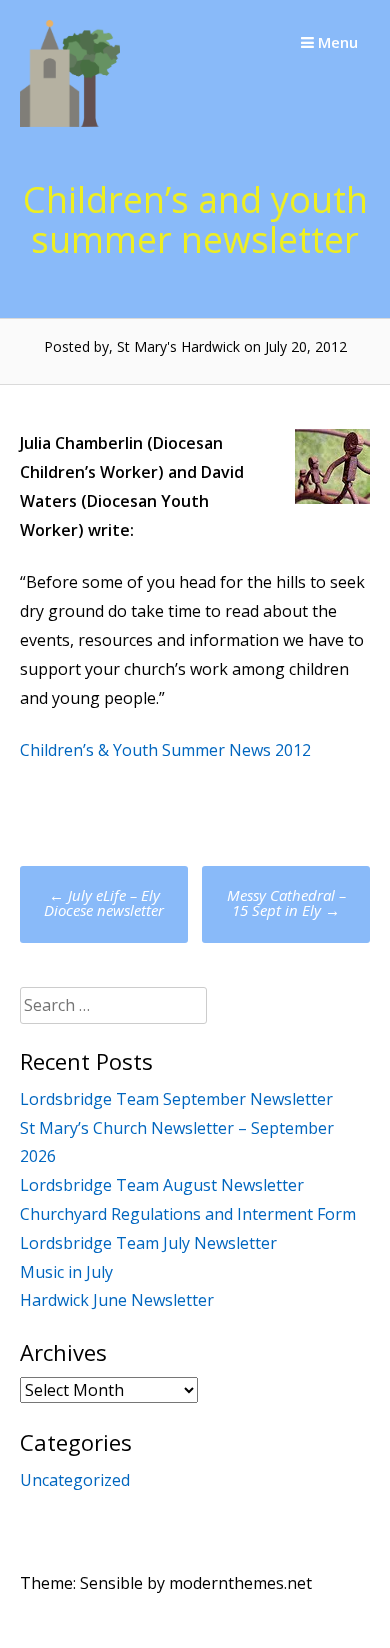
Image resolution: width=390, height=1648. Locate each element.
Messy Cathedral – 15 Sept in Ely (286, 902)
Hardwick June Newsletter (117, 1300)
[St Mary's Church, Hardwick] (70, 121)
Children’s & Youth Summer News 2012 (165, 750)
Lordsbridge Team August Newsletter (162, 1185)
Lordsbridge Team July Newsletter (148, 1243)
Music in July (66, 1272)
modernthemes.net (240, 1583)
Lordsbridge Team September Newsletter (176, 1099)
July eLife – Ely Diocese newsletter (104, 902)
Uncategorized (75, 1480)
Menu (336, 42)
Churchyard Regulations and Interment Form (188, 1214)
